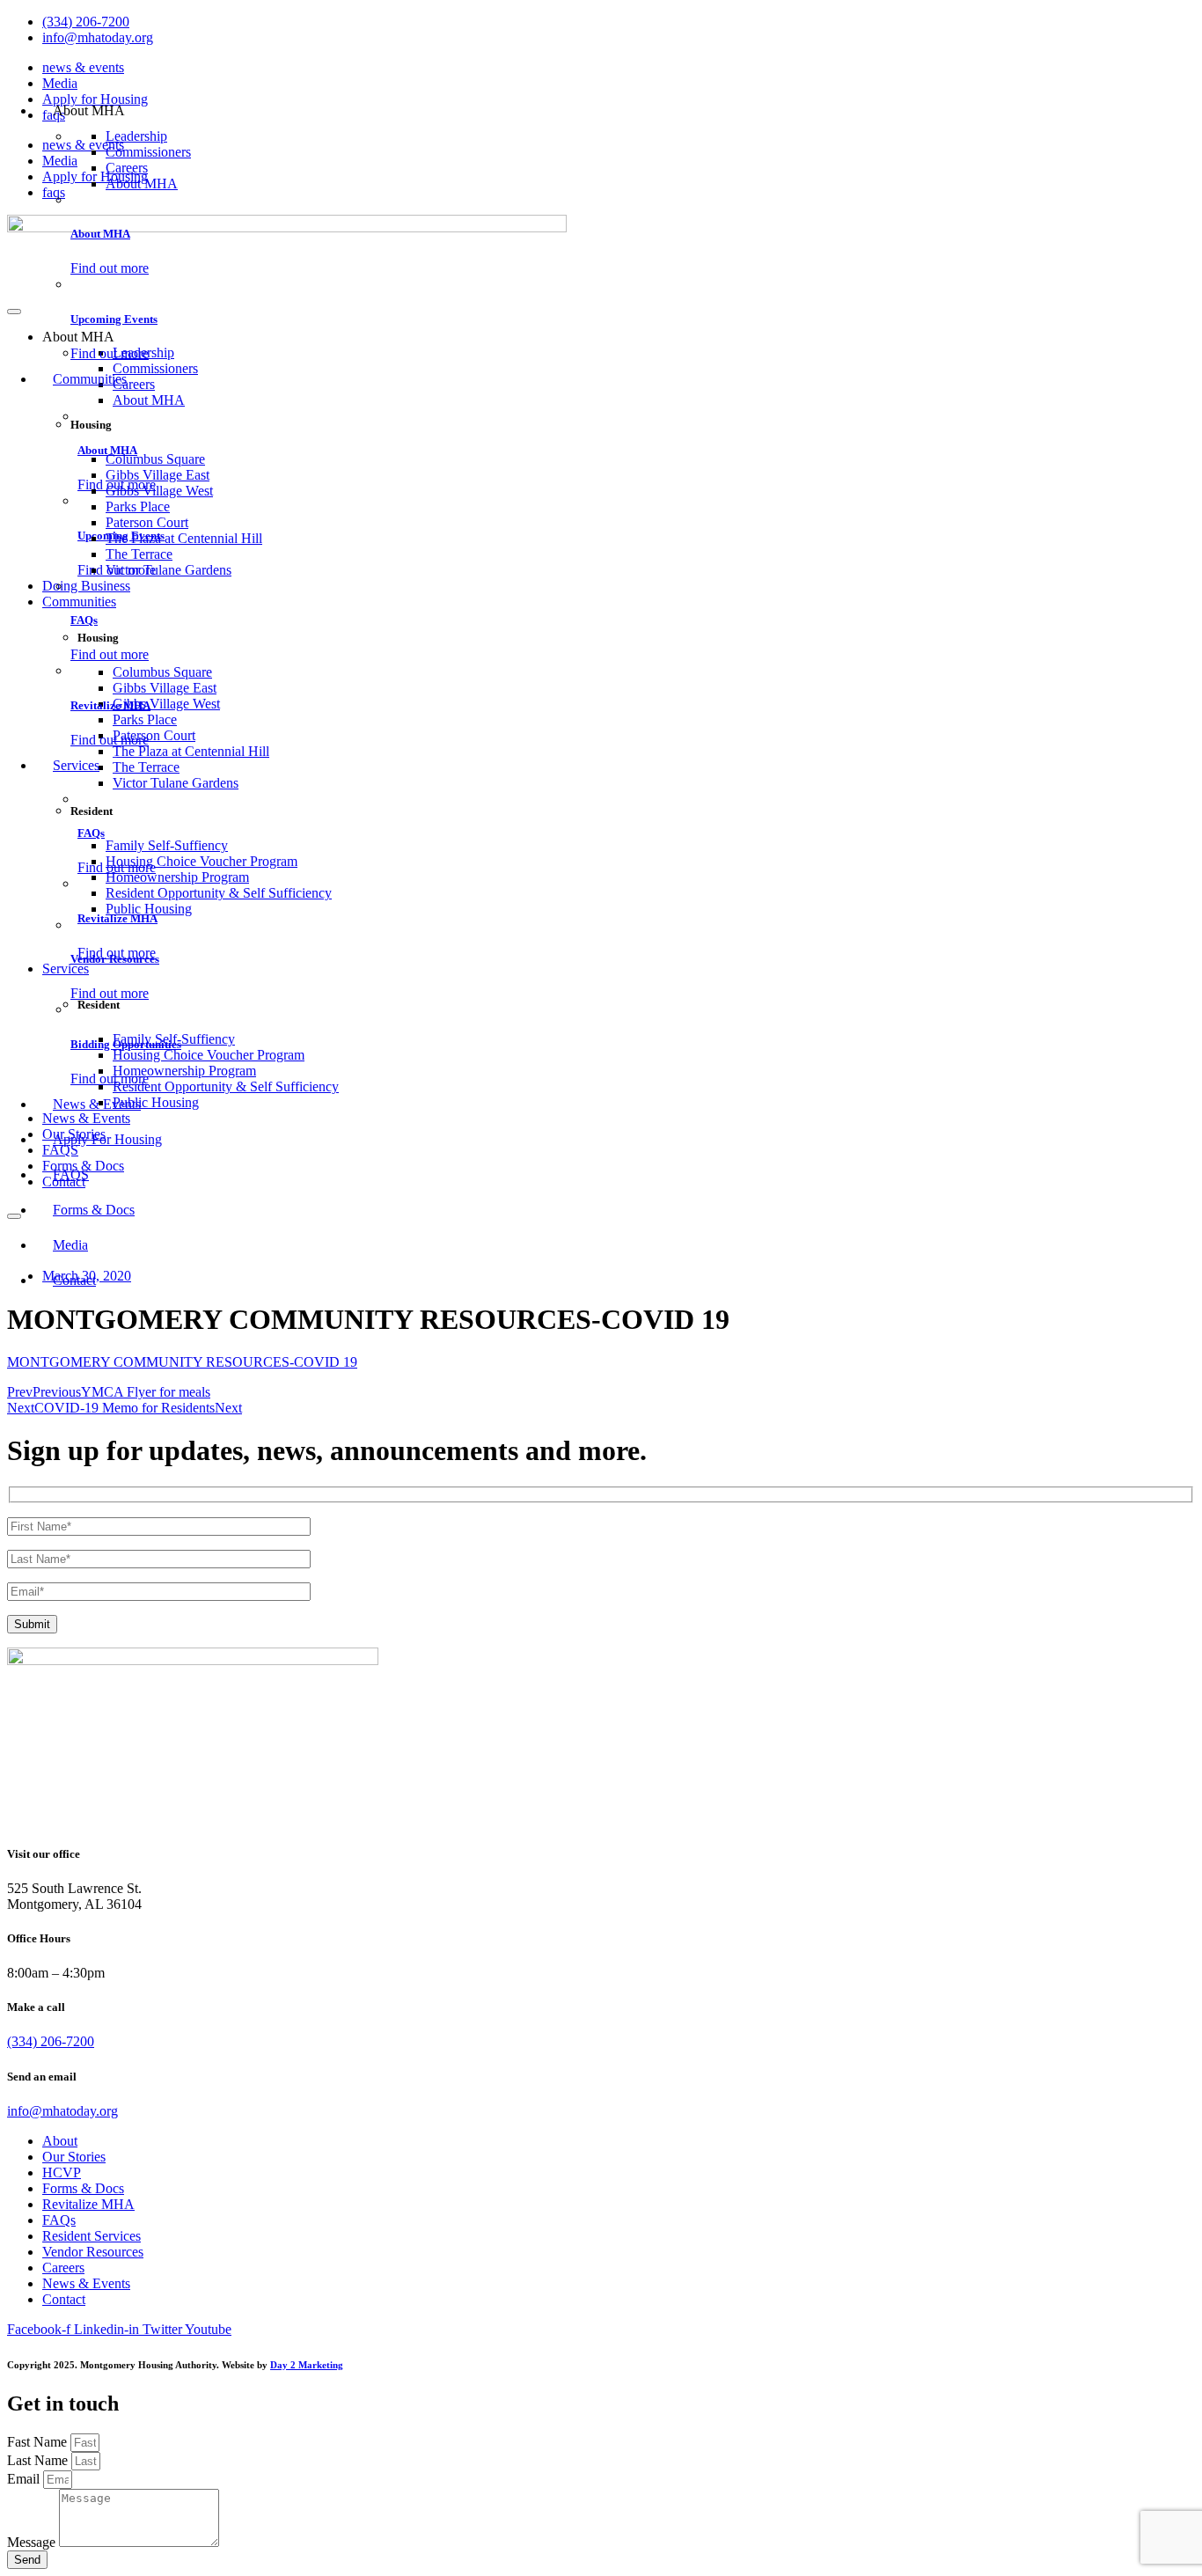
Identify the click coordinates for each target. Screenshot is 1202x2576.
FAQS (71, 1174)
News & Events (97, 1104)
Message (33, 2542)
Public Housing (149, 909)
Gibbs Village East (158, 475)
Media (60, 83)
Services (76, 765)
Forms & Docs (94, 1210)
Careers (127, 168)
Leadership (136, 136)
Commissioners (148, 152)
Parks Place (138, 506)
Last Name (39, 2460)
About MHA (142, 183)
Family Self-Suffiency (167, 845)
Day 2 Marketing (307, 2365)
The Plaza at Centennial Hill (184, 538)
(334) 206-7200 (51, 2041)
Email (25, 2479)
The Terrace (139, 554)
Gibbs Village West (159, 491)
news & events (83, 67)
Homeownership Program (177, 877)
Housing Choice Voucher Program (202, 861)
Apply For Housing (107, 1139)
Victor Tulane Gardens (169, 570)
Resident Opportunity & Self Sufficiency (219, 893)
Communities (90, 379)
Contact (74, 1280)
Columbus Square (155, 459)
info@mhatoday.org (62, 2111)
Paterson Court (147, 522)
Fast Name (39, 2442)
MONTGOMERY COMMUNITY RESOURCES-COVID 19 (182, 1362)
